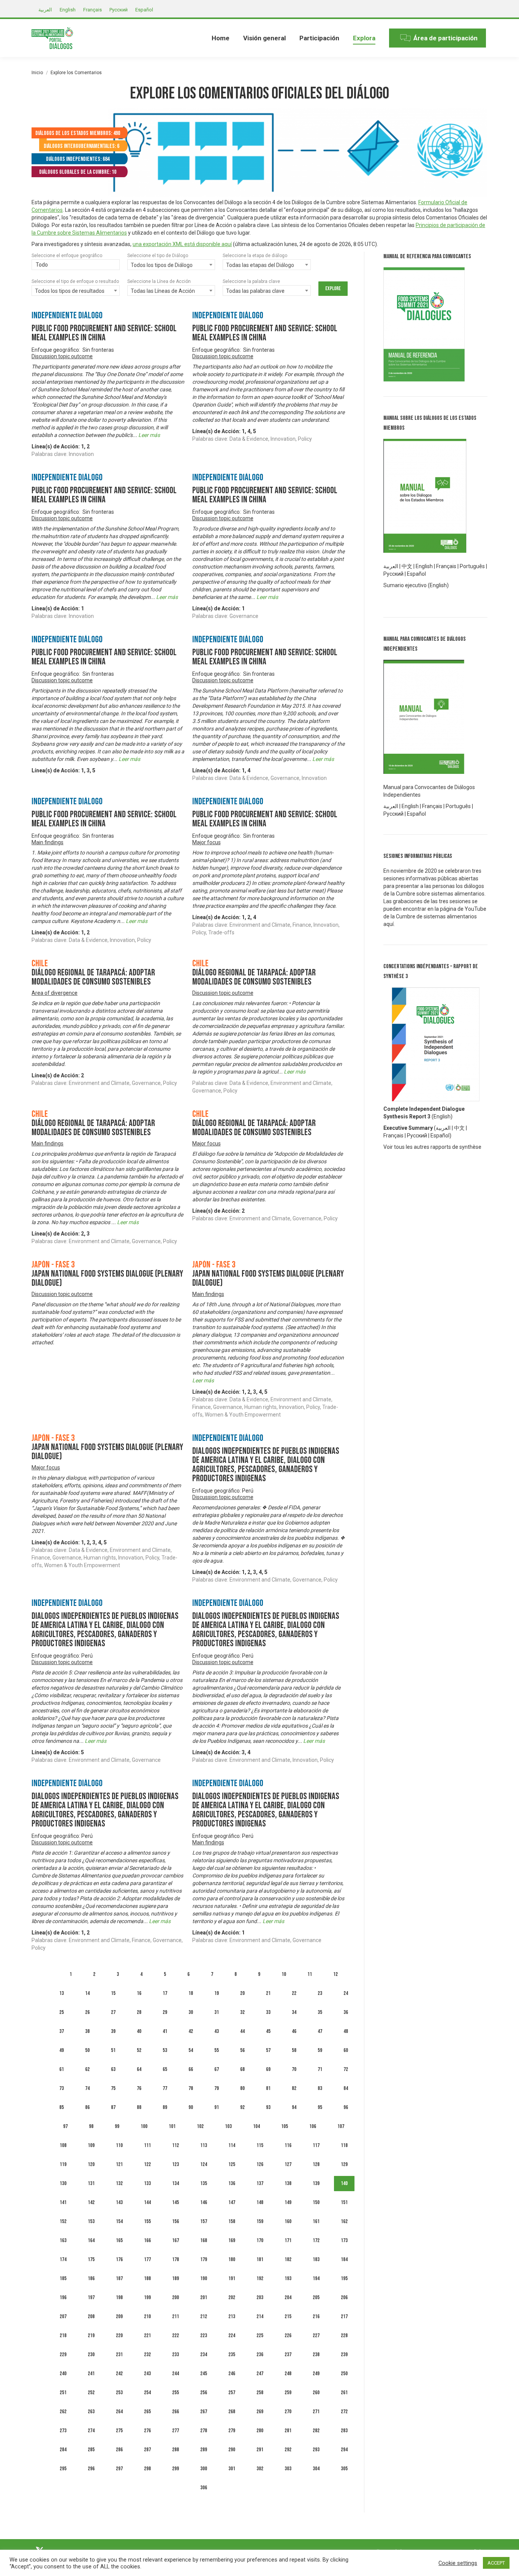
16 (139, 1993)
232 (147, 2354)
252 (91, 2393)
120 (91, 2164)
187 (119, 2278)
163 (63, 2240)
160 (288, 2221)
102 (200, 2126)
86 (87, 2107)
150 (316, 2202)
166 (147, 2240)
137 (260, 2183)
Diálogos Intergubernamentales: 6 (81, 146)
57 (268, 2050)
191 (232, 2278)
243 (147, 2374)
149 (288, 2202)
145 (176, 2202)
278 (204, 2431)
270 (288, 2412)
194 (316, 2278)
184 (344, 2259)
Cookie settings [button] (458, 2563)
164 (91, 2240)
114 (232, 2145)
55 (217, 2050)
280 (260, 2431)
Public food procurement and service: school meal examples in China (104, 333)
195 (344, 2278)
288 (176, 2450)
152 (63, 2221)
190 (204, 2278)
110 (119, 2145)
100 (144, 2126)
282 (316, 2431)
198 (119, 2297)
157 (204, 2221)
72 (346, 2069)
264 (119, 2412)
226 (288, 2335)
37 (62, 2031)
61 (62, 2069)
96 (346, 2107)
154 (119, 2221)
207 (63, 2316)
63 (113, 2069)
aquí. (389, 924)
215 (288, 2316)
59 (320, 2050)
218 (63, 2335)
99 (117, 2126)
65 (165, 2069)
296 (91, 2469)
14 (87, 1993)
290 (232, 2450)
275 (119, 2431)
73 (62, 2088)
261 (344, 2393)
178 (176, 2259)
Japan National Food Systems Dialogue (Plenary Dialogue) (107, 1278)
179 (204, 2259)
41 (165, 2031)
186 (91, 2278)
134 (176, 2183)
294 (344, 2450)
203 (260, 2297)
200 (176, 2297)
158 (232, 2221)
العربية (443, 1128)
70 (294, 2069)
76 (139, 2088)
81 (268, 2088)
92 (242, 2107)
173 (344, 2240)
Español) (441, 1136)
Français (446, 566)
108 (63, 2145)
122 (147, 2164)
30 (191, 2012)
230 (91, 2354)
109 (91, 2145)
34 (294, 2012)
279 (232, 2431)
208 (91, 2316)
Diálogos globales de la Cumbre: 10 (78, 172)
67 (217, 2069)
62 (87, 2069)
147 (232, 2202)
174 (63, 2259)
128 (316, 2164)
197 (91, 2297)
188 (147, 2278)
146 (204, 2202)
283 (344, 2431)
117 (316, 2145)
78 (191, 2088)
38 (87, 2031)
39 (113, 2031)
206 (344, 2297)
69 (268, 2069)
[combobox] (76, 265)
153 (91, 2221)
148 (260, 2202)
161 (316, 2221)
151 (344, 2202)
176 (119, 2259)
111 (147, 2145)
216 (316, 2316)
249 (316, 2374)
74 (87, 2088)
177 (147, 2259)
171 (288, 2240)
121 (119, 2164)
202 (232, 2297)
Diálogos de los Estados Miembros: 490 (78, 133)
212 (204, 2316)
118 (344, 2145)
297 (119, 2469)
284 (63, 2450)
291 (260, 2450)
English (424, 566)
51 (113, 2050)
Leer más (149, 435)
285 (91, 2450)
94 (294, 2107)
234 (204, 2354)
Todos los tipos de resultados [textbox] (70, 291)
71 (320, 2069)
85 (62, 2107)
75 (113, 2088)
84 (346, 2088)
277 (176, 2431)
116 (288, 2145)
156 (176, 2221)
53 (165, 2050)
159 (260, 2221)
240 (63, 2374)
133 (147, 2183)
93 (268, 2107)
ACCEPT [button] (496, 2563)
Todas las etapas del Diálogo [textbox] (260, 265)
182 (288, 2259)
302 (260, 2469)
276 (147, 2431)
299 (176, 2469)
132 (119, 2183)
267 (204, 2412)
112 (176, 2145)
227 (316, 2335)
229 (63, 2354)
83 (320, 2088)
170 (260, 2240)
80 (242, 2088)
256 (204, 2393)
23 (320, 1993)
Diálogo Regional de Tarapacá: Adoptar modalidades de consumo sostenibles (93, 977)
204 (288, 2297)
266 (176, 2412)
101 (172, 2126)
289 (204, 2450)
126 (260, 2164)
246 (232, 2374)
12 (335, 1974)
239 (344, 2354)
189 (176, 2278)
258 (260, 2393)
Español (416, 574)
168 (204, 2240)
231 (119, 2354)
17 (165, 1993)
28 (139, 2012)
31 (217, 2012)
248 (288, 2374)
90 (191, 2107)
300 (204, 2469)
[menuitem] (221, 38)
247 (260, 2374)
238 (316, 2354)
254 (147, 2393)
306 (204, 2488)
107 (341, 2126)
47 (320, 2031)
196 (63, 2297)
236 (260, 2354)
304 (316, 2469)
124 (204, 2164)
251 (63, 2393)
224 (232, 2335)
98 (91, 2126)
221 (147, 2335)
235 (232, 2354)
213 (232, 2316)
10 (284, 1974)
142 (91, 2202)
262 (63, 2412)
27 (113, 2012)
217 (344, 2316)
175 (91, 2259)
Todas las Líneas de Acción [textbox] (163, 291)
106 (313, 2126)
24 (346, 1993)
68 (242, 2069)
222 (176, 2335)
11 (310, 1974)
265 (147, 2412)
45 (268, 2031)
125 (232, 2164)
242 (119, 2374)
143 (119, 2202)
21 (268, 1993)
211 (176, 2316)
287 (147, 2450)
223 (204, 2335)
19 (217, 1993)
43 (217, 2031)
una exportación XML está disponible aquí (182, 244)
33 (268, 2012)
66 (191, 2069)
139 (316, 2183)
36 (346, 2012)
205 (316, 2297)
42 (191, 2031)
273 (63, 2431)
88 (139, 2107)
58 (294, 2050)
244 (176, 2374)
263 (91, 2412)
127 (288, 2164)
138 (288, 2183)
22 (294, 1993)
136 (232, 2183)
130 (63, 2183)
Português (472, 566)
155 (147, 2221)
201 (204, 2297)
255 (176, 2393)
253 (119, 2393)
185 (63, 2278)
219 (91, 2335)
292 (288, 2450)
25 (62, 2012)
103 (228, 2126)
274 (91, 2431)
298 (147, 2469)
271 (316, 2412)
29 (165, 2012)
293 (316, 2450)
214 (260, 2316)
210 (147, 2316)
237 (288, 2354)
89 (165, 2107)
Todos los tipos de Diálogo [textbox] (162, 265)
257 (232, 2393)
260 (316, 2393)
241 (91, 2374)
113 (204, 2145)
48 (346, 2031)
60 (346, 2050)
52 (139, 2050)
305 (344, 2469)
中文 (407, 566)
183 (316, 2259)
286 (119, 2450)
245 (204, 2374)
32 (242, 2012)
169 (232, 2240)
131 (91, 2183)
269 (260, 2412)
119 (63, 2164)
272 (344, 2412)
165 (119, 2240)
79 (217, 2088)
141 (63, 2202)
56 (242, 2050)
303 (288, 2469)
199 (147, 2297)
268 (232, 2412)
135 (204, 2183)
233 (176, 2354)
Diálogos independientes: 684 (78, 159)
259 (288, 2393)
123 (176, 2164)
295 (63, 2469)
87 (113, 2107)
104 (256, 2126)
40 (139, 2031)
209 (119, 2316)
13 (62, 1993)
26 (87, 2012)
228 (344, 2335)
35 (320, 2012)
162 (344, 2221)
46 (294, 2031)
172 (316, 2240)
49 (62, 2050)
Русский (417, 1136)
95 (320, 2107)
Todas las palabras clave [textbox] (255, 291)
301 (232, 2469)
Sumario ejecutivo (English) (416, 585)
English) (443, 1116)
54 (191, 2050)
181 (260, 2259)
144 (147, 2202)
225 (260, 2335)
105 (285, 2126)
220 (119, 2335)
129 (344, 2164)
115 (260, 2145)
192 (260, 2278)
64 (139, 2069)
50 (87, 2050)
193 (288, 2278)
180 (232, 2259)
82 (294, 2088)
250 (344, 2374)
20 (242, 1993)
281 (288, 2431)
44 (242, 2031)
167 (176, 2240)
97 (65, 2126)
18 (191, 1993)
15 (113, 1993)
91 (217, 2107)
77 (165, 2088)
